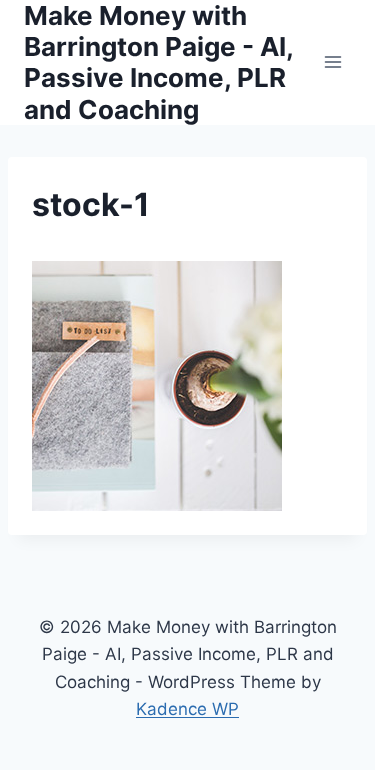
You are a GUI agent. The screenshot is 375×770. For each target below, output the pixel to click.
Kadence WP (187, 709)
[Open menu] (332, 62)
